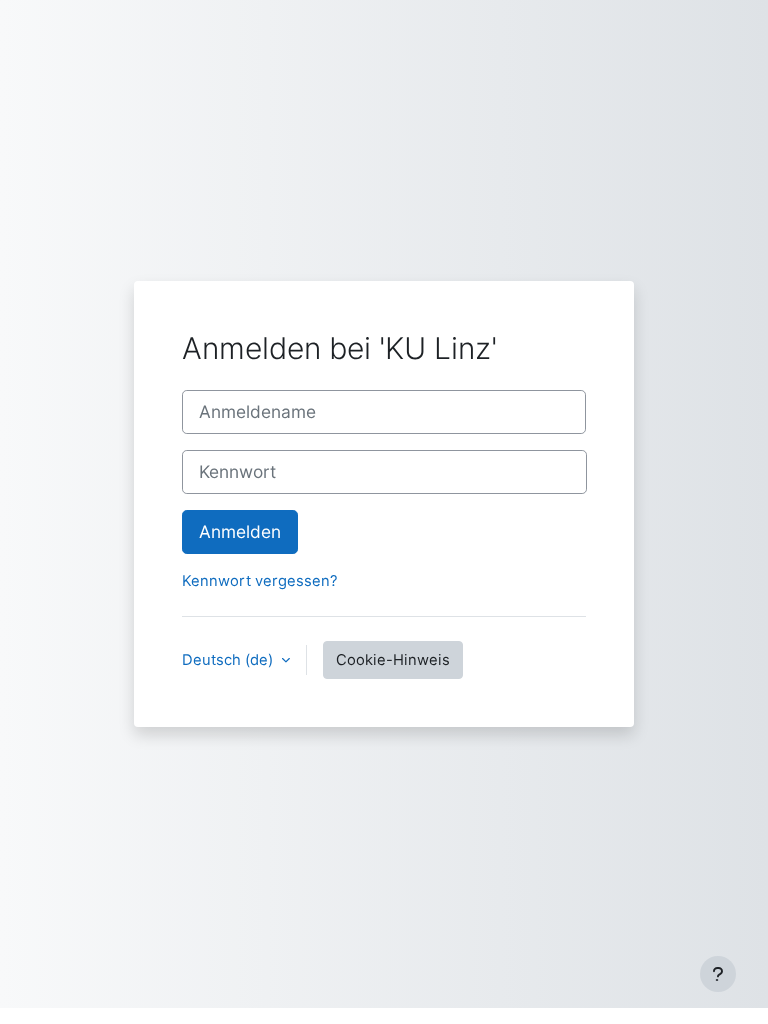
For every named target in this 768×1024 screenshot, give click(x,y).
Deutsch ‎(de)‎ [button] (229, 660)
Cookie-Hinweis (393, 660)
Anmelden (240, 531)
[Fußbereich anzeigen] (718, 974)
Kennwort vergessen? (260, 581)
